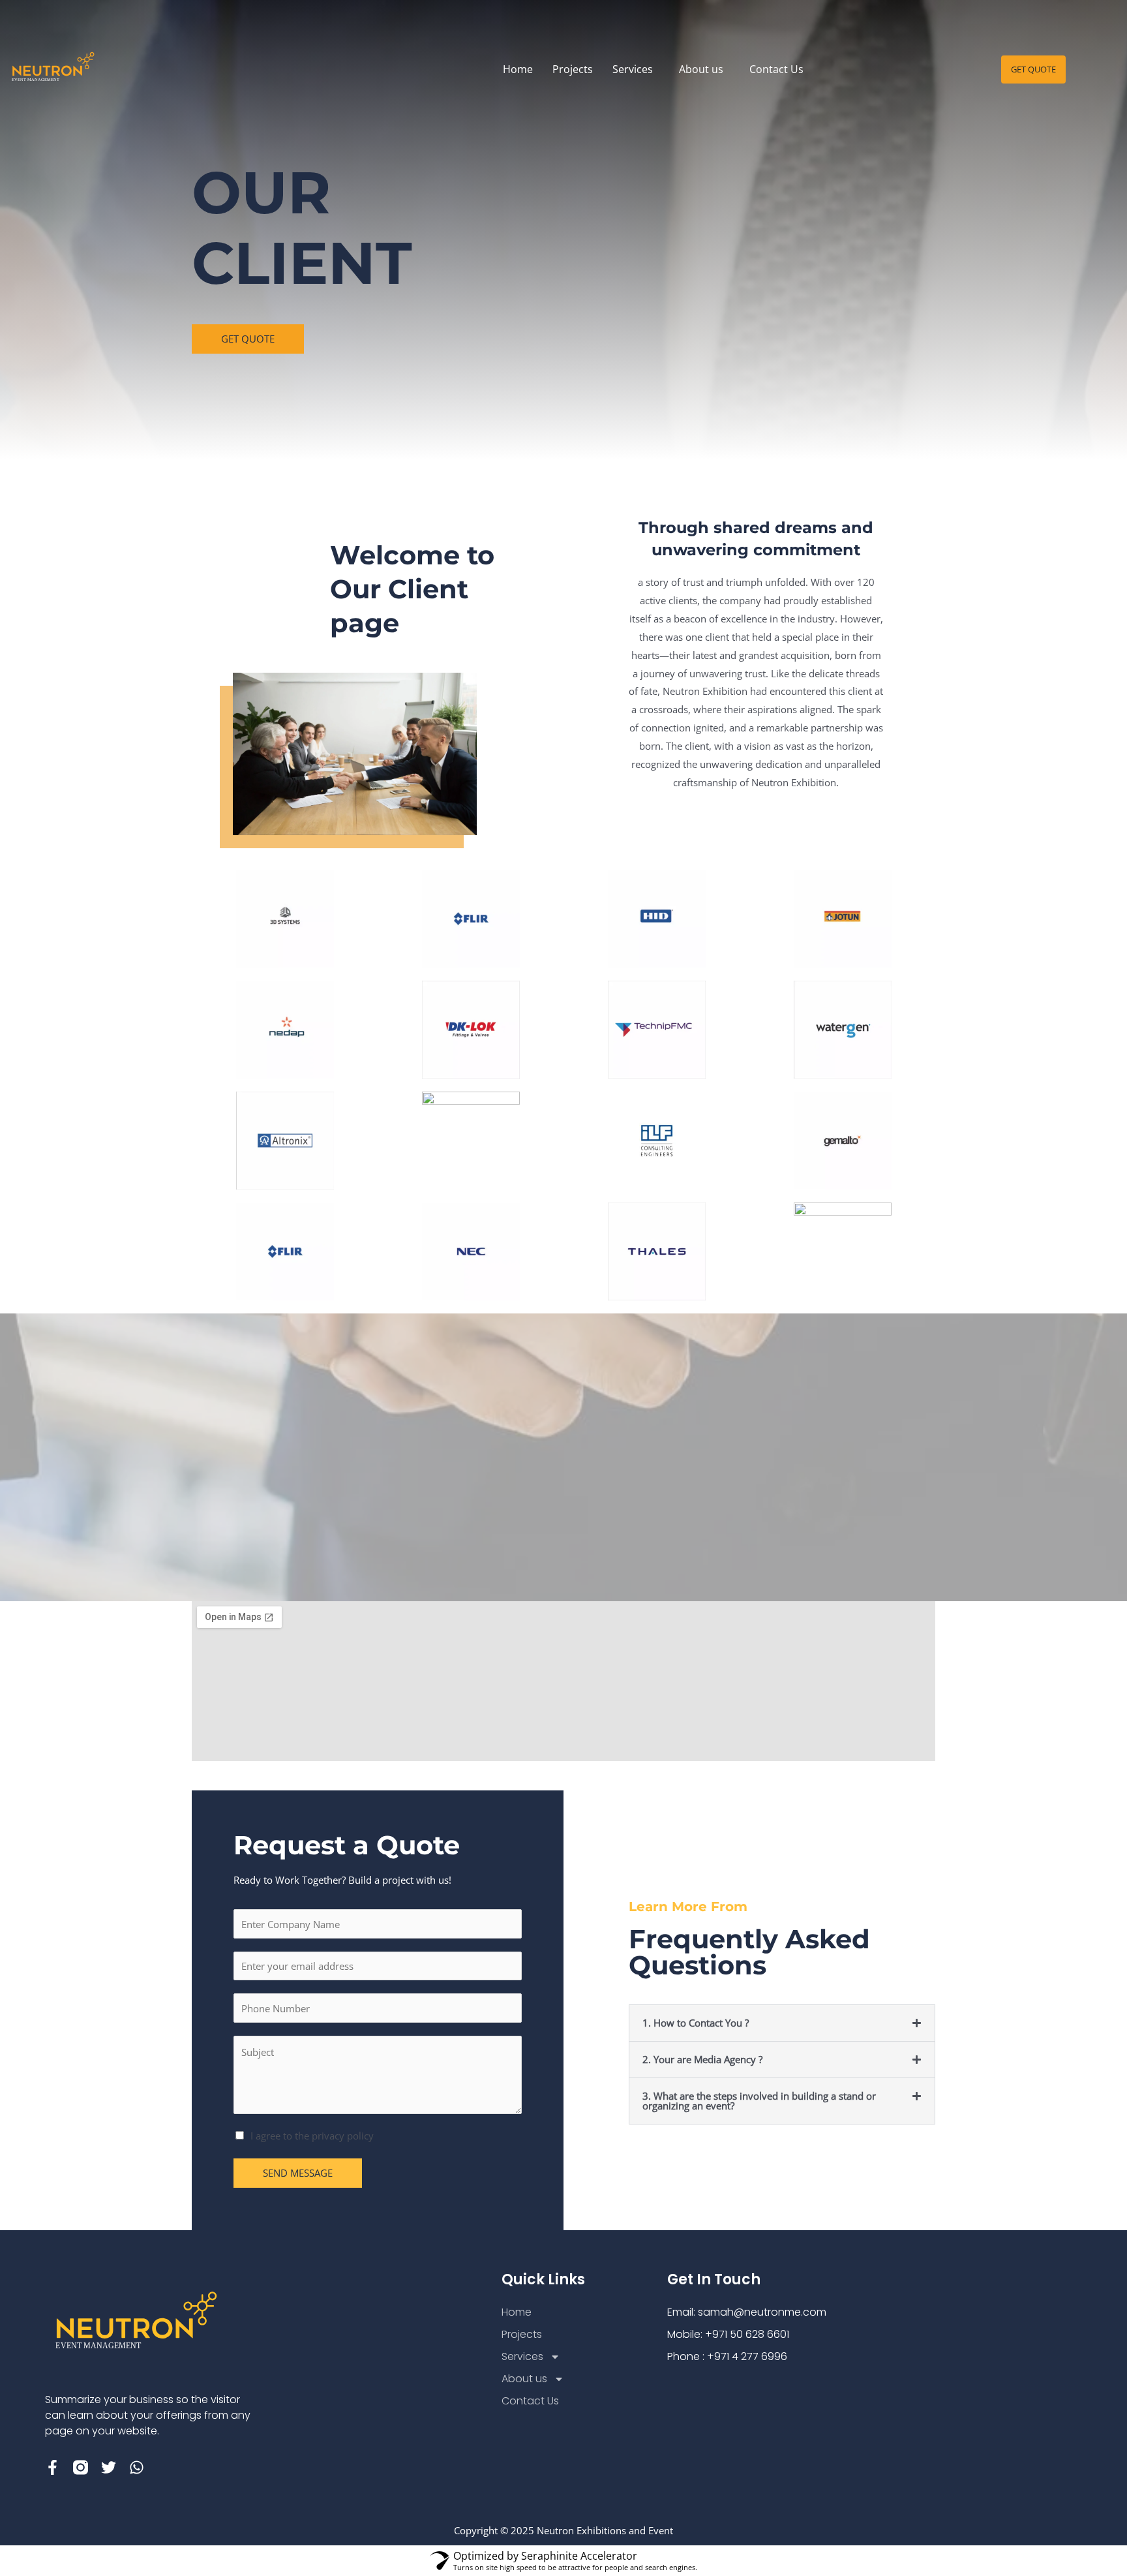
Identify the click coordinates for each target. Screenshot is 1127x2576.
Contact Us (776, 69)
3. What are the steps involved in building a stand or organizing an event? (759, 2101)
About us (701, 69)
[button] (636, 69)
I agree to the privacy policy (312, 2136)
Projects (573, 69)
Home (518, 69)
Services (633, 69)
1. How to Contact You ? (696, 2023)
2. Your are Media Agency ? (702, 2059)
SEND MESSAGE (298, 2173)
